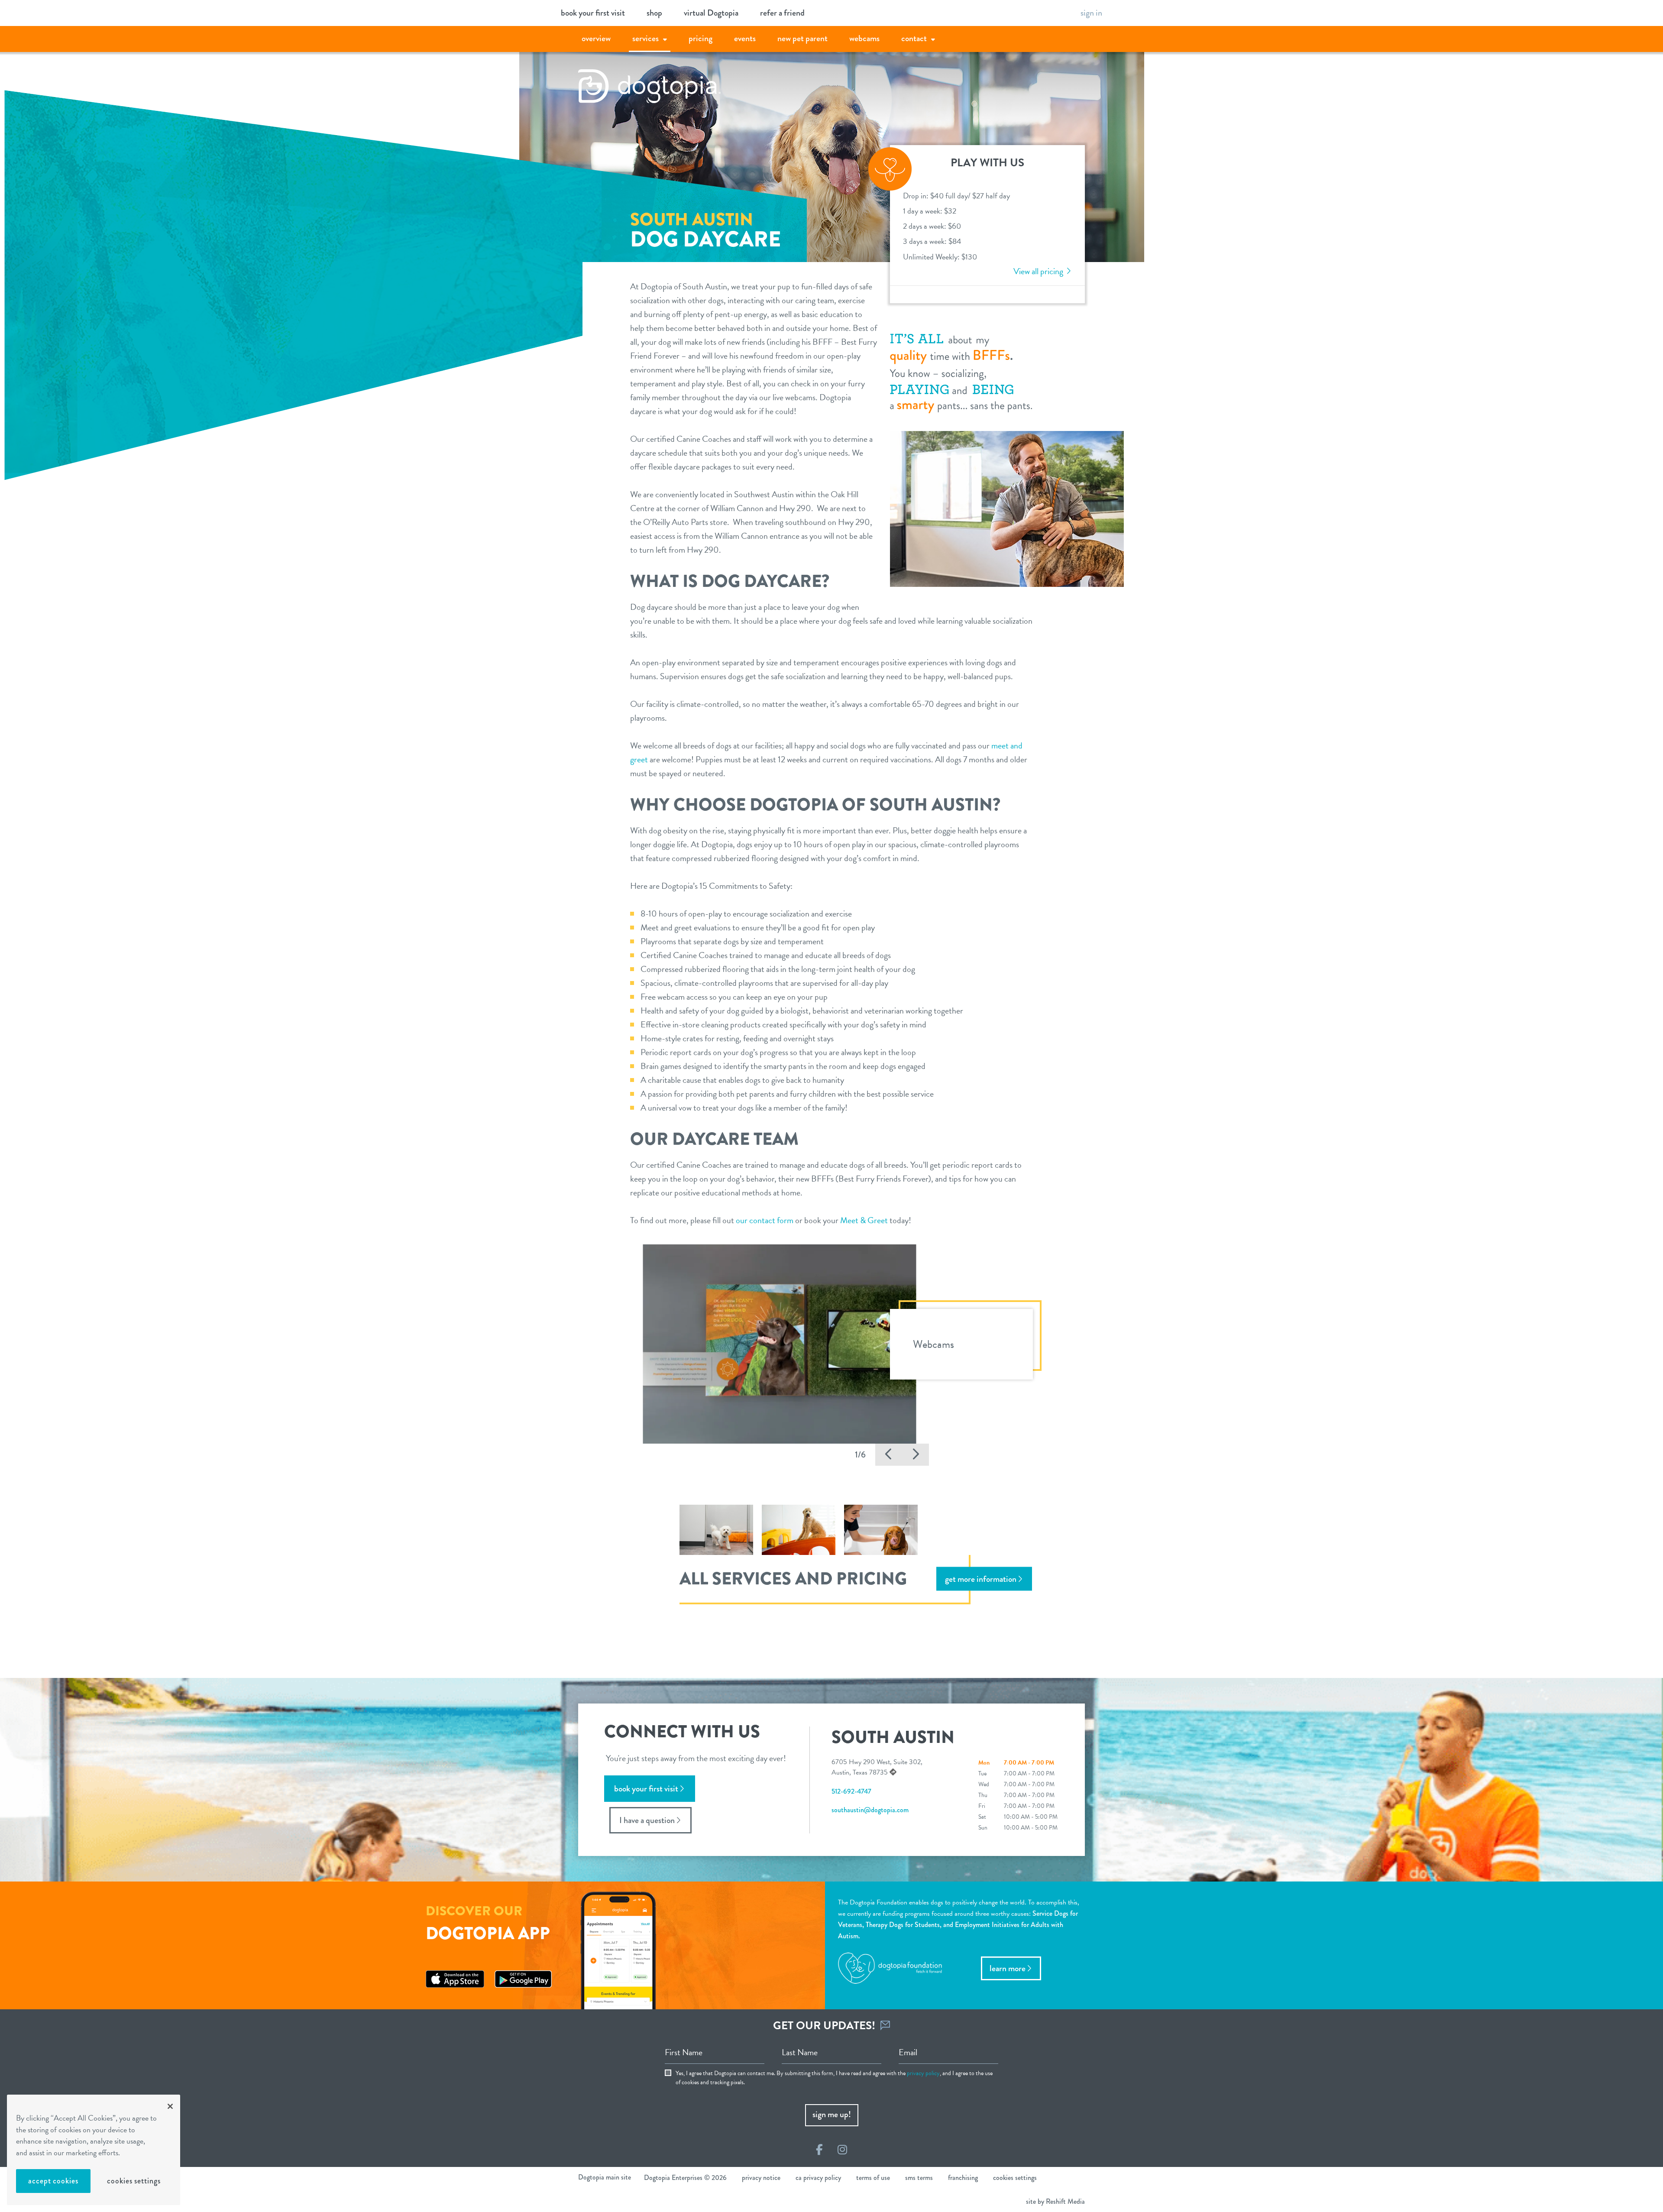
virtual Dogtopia (711, 13)
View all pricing (1039, 271)
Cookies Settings (134, 2181)
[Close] (170, 2106)
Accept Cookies (53, 2181)
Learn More (1008, 1968)
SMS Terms (919, 2178)
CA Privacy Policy (818, 2178)
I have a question (647, 1820)
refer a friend (782, 13)
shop (654, 13)
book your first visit (593, 13)
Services (645, 38)
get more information (981, 1579)
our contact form (765, 1220)
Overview (596, 38)
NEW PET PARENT (802, 38)
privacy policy (923, 2073)
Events (745, 38)
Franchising (963, 2178)
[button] (889, 1455)
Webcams (864, 38)
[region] (94, 2150)
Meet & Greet (864, 1220)
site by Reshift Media (1055, 2201)
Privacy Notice (761, 2178)
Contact (914, 38)
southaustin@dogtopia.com (870, 1810)
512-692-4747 (851, 1791)
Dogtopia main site (605, 2177)
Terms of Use (873, 2178)
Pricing (700, 38)
